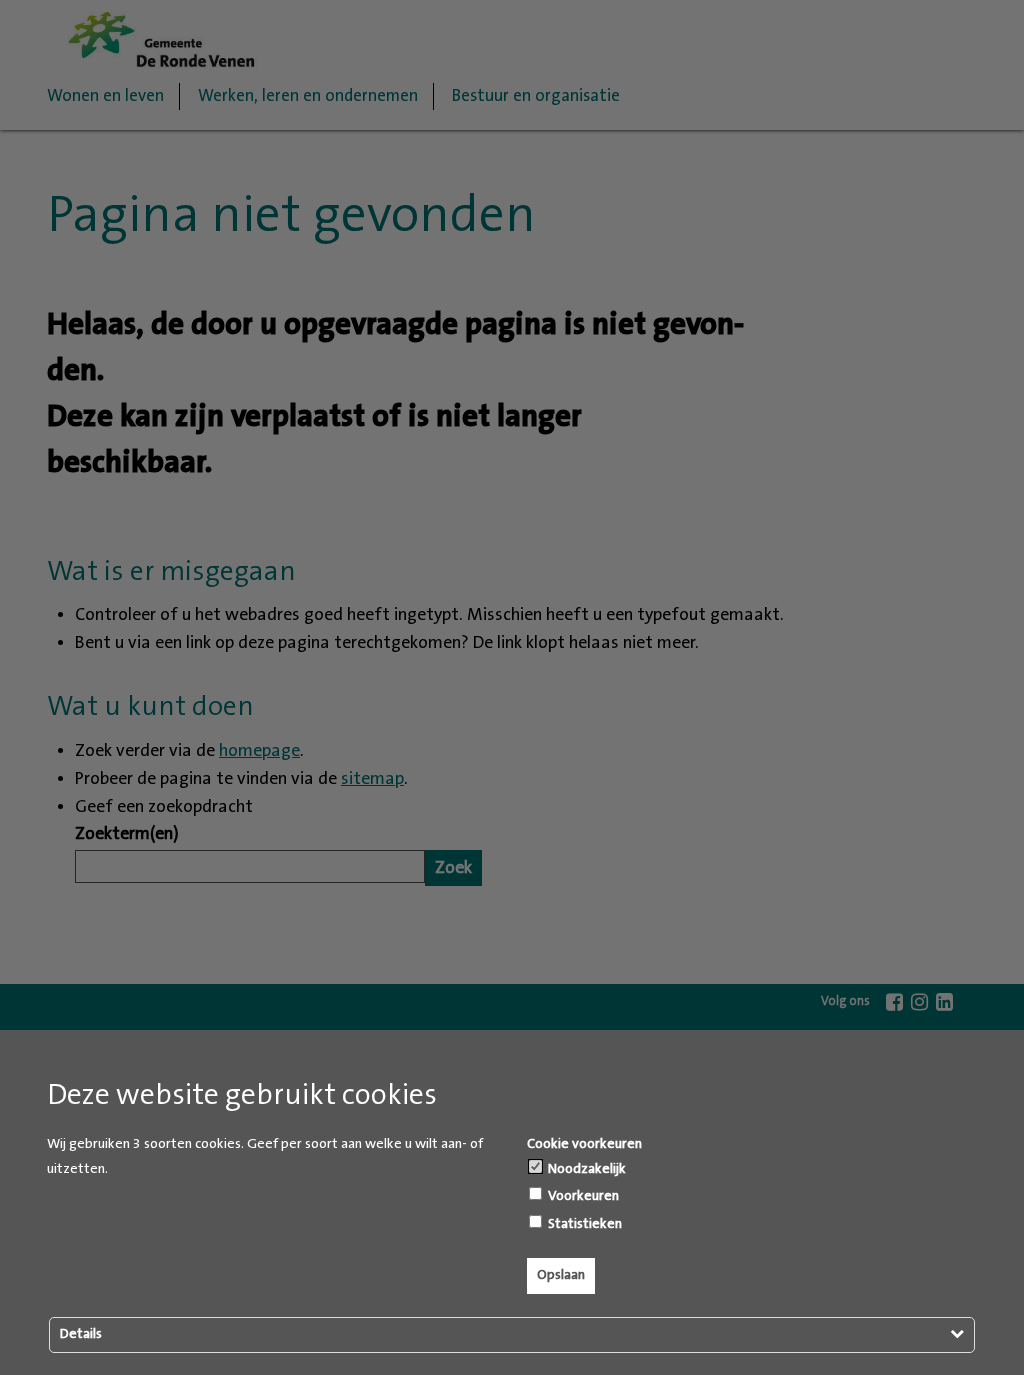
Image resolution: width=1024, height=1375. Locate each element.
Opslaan (561, 1275)
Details (81, 1334)
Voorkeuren (582, 1196)
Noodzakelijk (585, 1169)
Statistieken (583, 1224)
